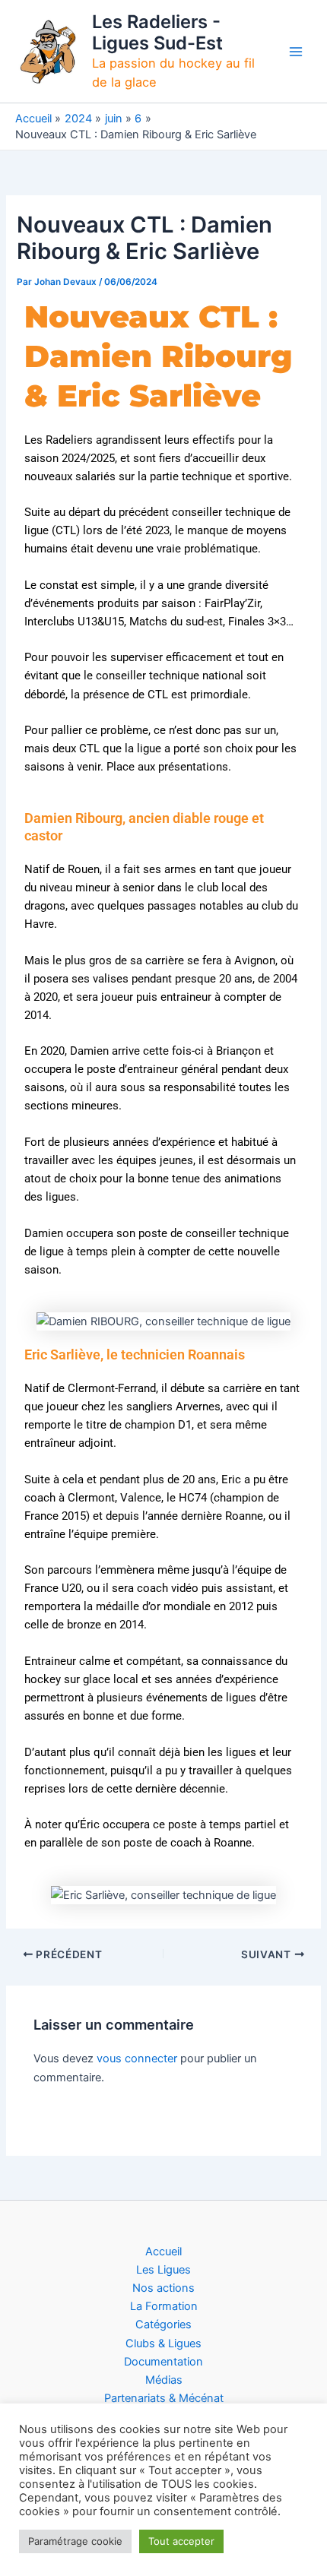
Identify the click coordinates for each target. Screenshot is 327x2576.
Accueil (163, 2252)
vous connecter (137, 2059)
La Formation (164, 2306)
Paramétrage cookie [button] (75, 2541)
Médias (164, 2380)
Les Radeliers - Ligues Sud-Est (157, 32)
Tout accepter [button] (181, 2541)
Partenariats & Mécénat (164, 2398)
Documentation (163, 2362)
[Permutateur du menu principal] (296, 52)
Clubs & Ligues (163, 2343)
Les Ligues (163, 2270)
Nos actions (163, 2288)
